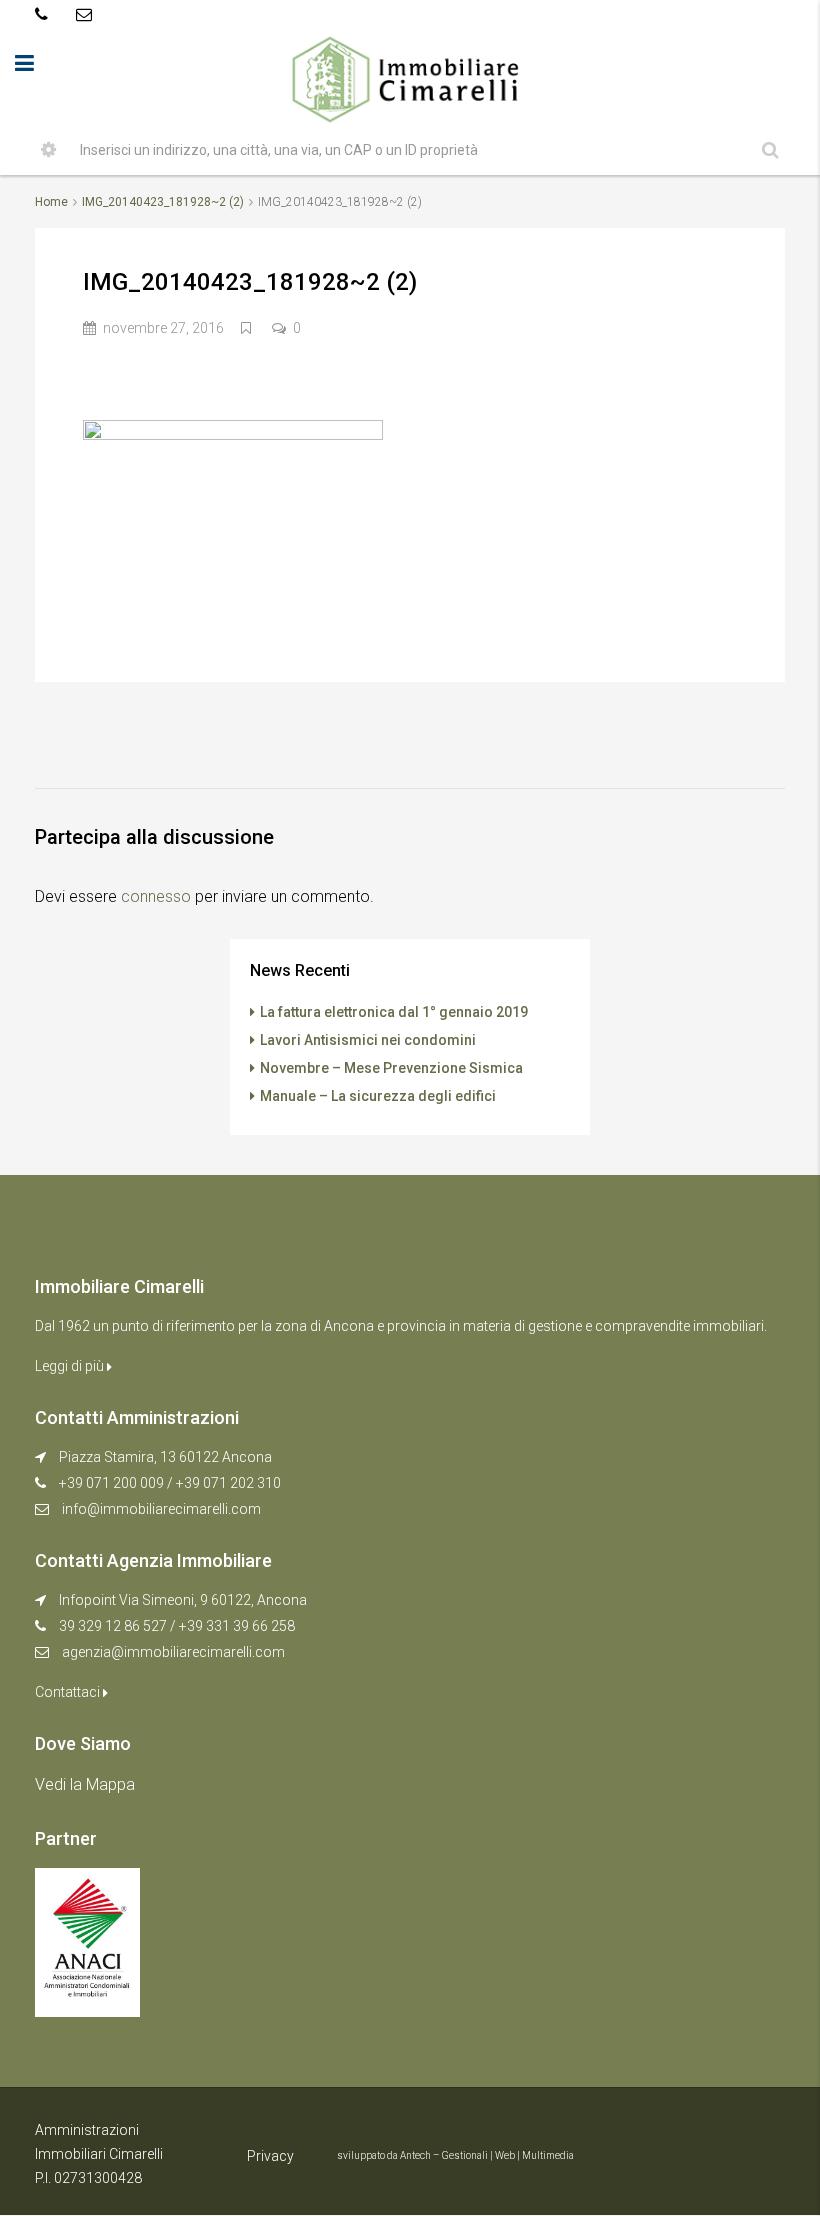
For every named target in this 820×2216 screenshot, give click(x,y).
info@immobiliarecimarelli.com (161, 1509)
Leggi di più (71, 1366)
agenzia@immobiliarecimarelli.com (173, 1652)
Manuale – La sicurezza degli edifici (378, 1096)
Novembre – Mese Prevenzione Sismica (391, 1068)
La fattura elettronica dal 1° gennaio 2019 (394, 1012)
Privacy (270, 2156)
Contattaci (69, 1692)
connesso (156, 896)
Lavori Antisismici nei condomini (368, 1040)
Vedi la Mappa (85, 1784)
